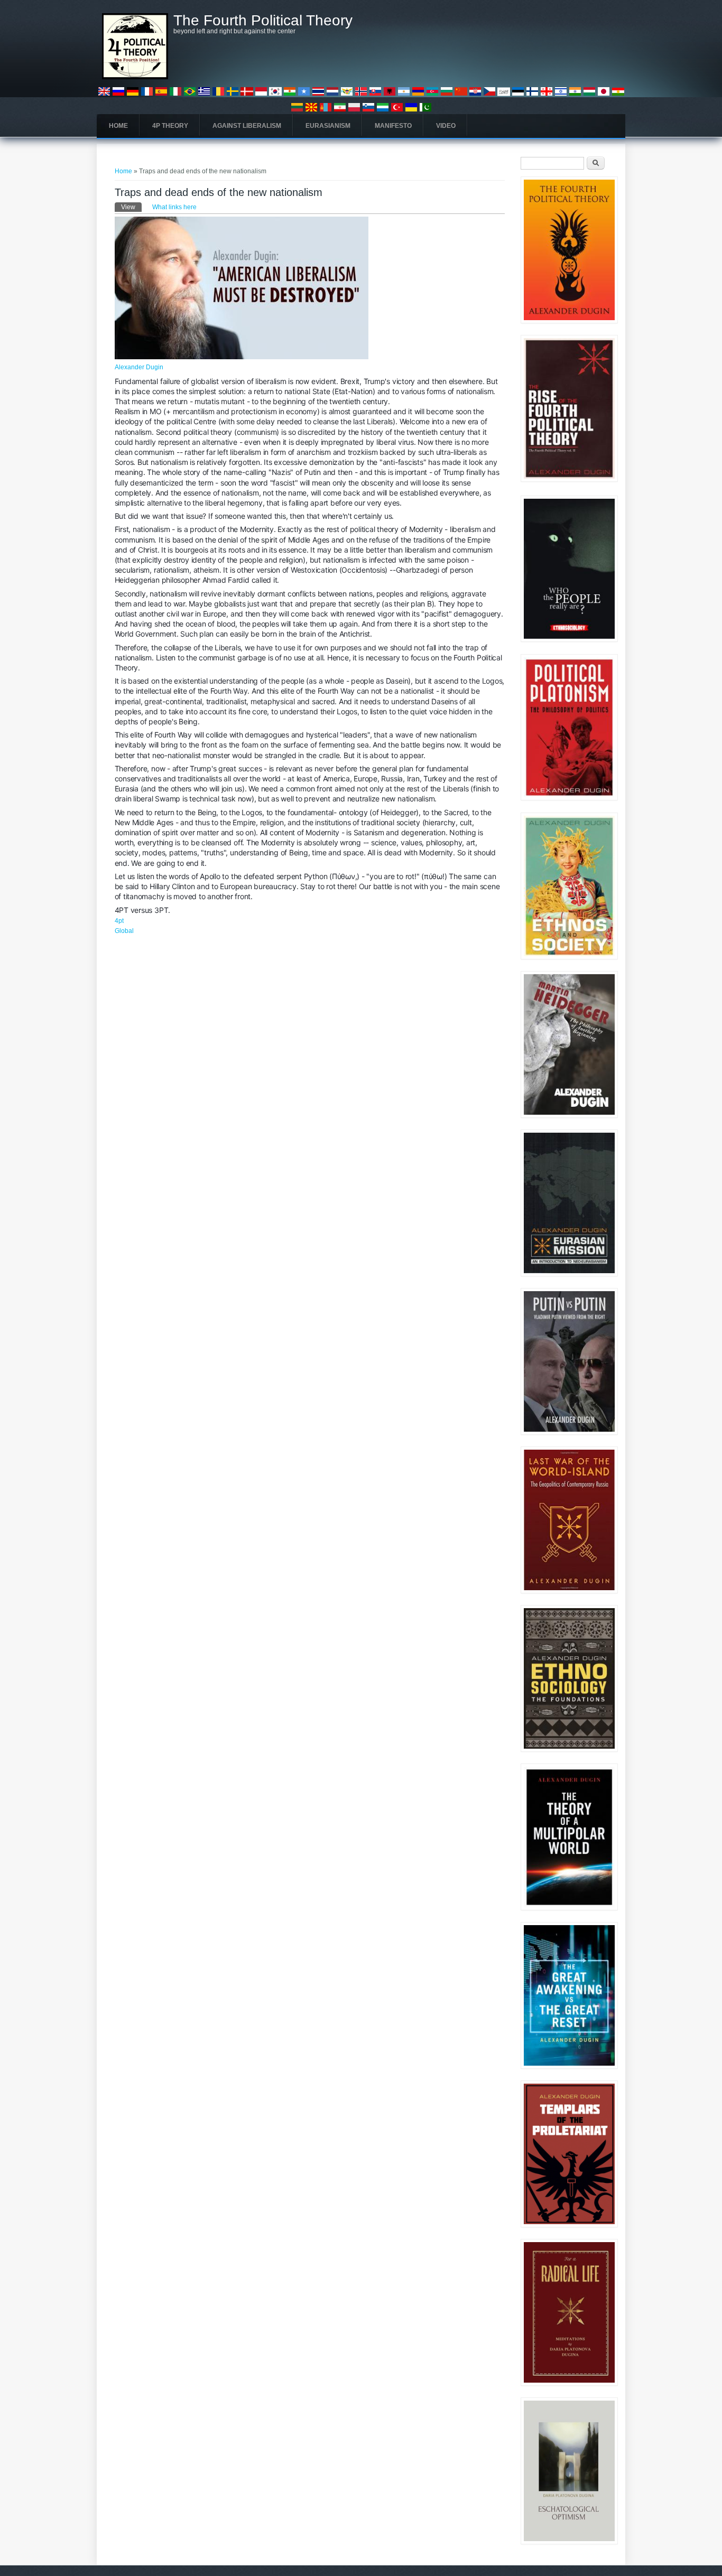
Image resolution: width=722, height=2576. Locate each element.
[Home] (135, 77)
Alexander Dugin (139, 367)
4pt (119, 921)
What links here (174, 207)
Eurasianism (328, 126)
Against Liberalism (247, 126)
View (131, 207)
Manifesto (393, 126)
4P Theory (170, 126)
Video (446, 126)
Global (124, 931)
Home (118, 126)
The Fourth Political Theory (263, 21)
